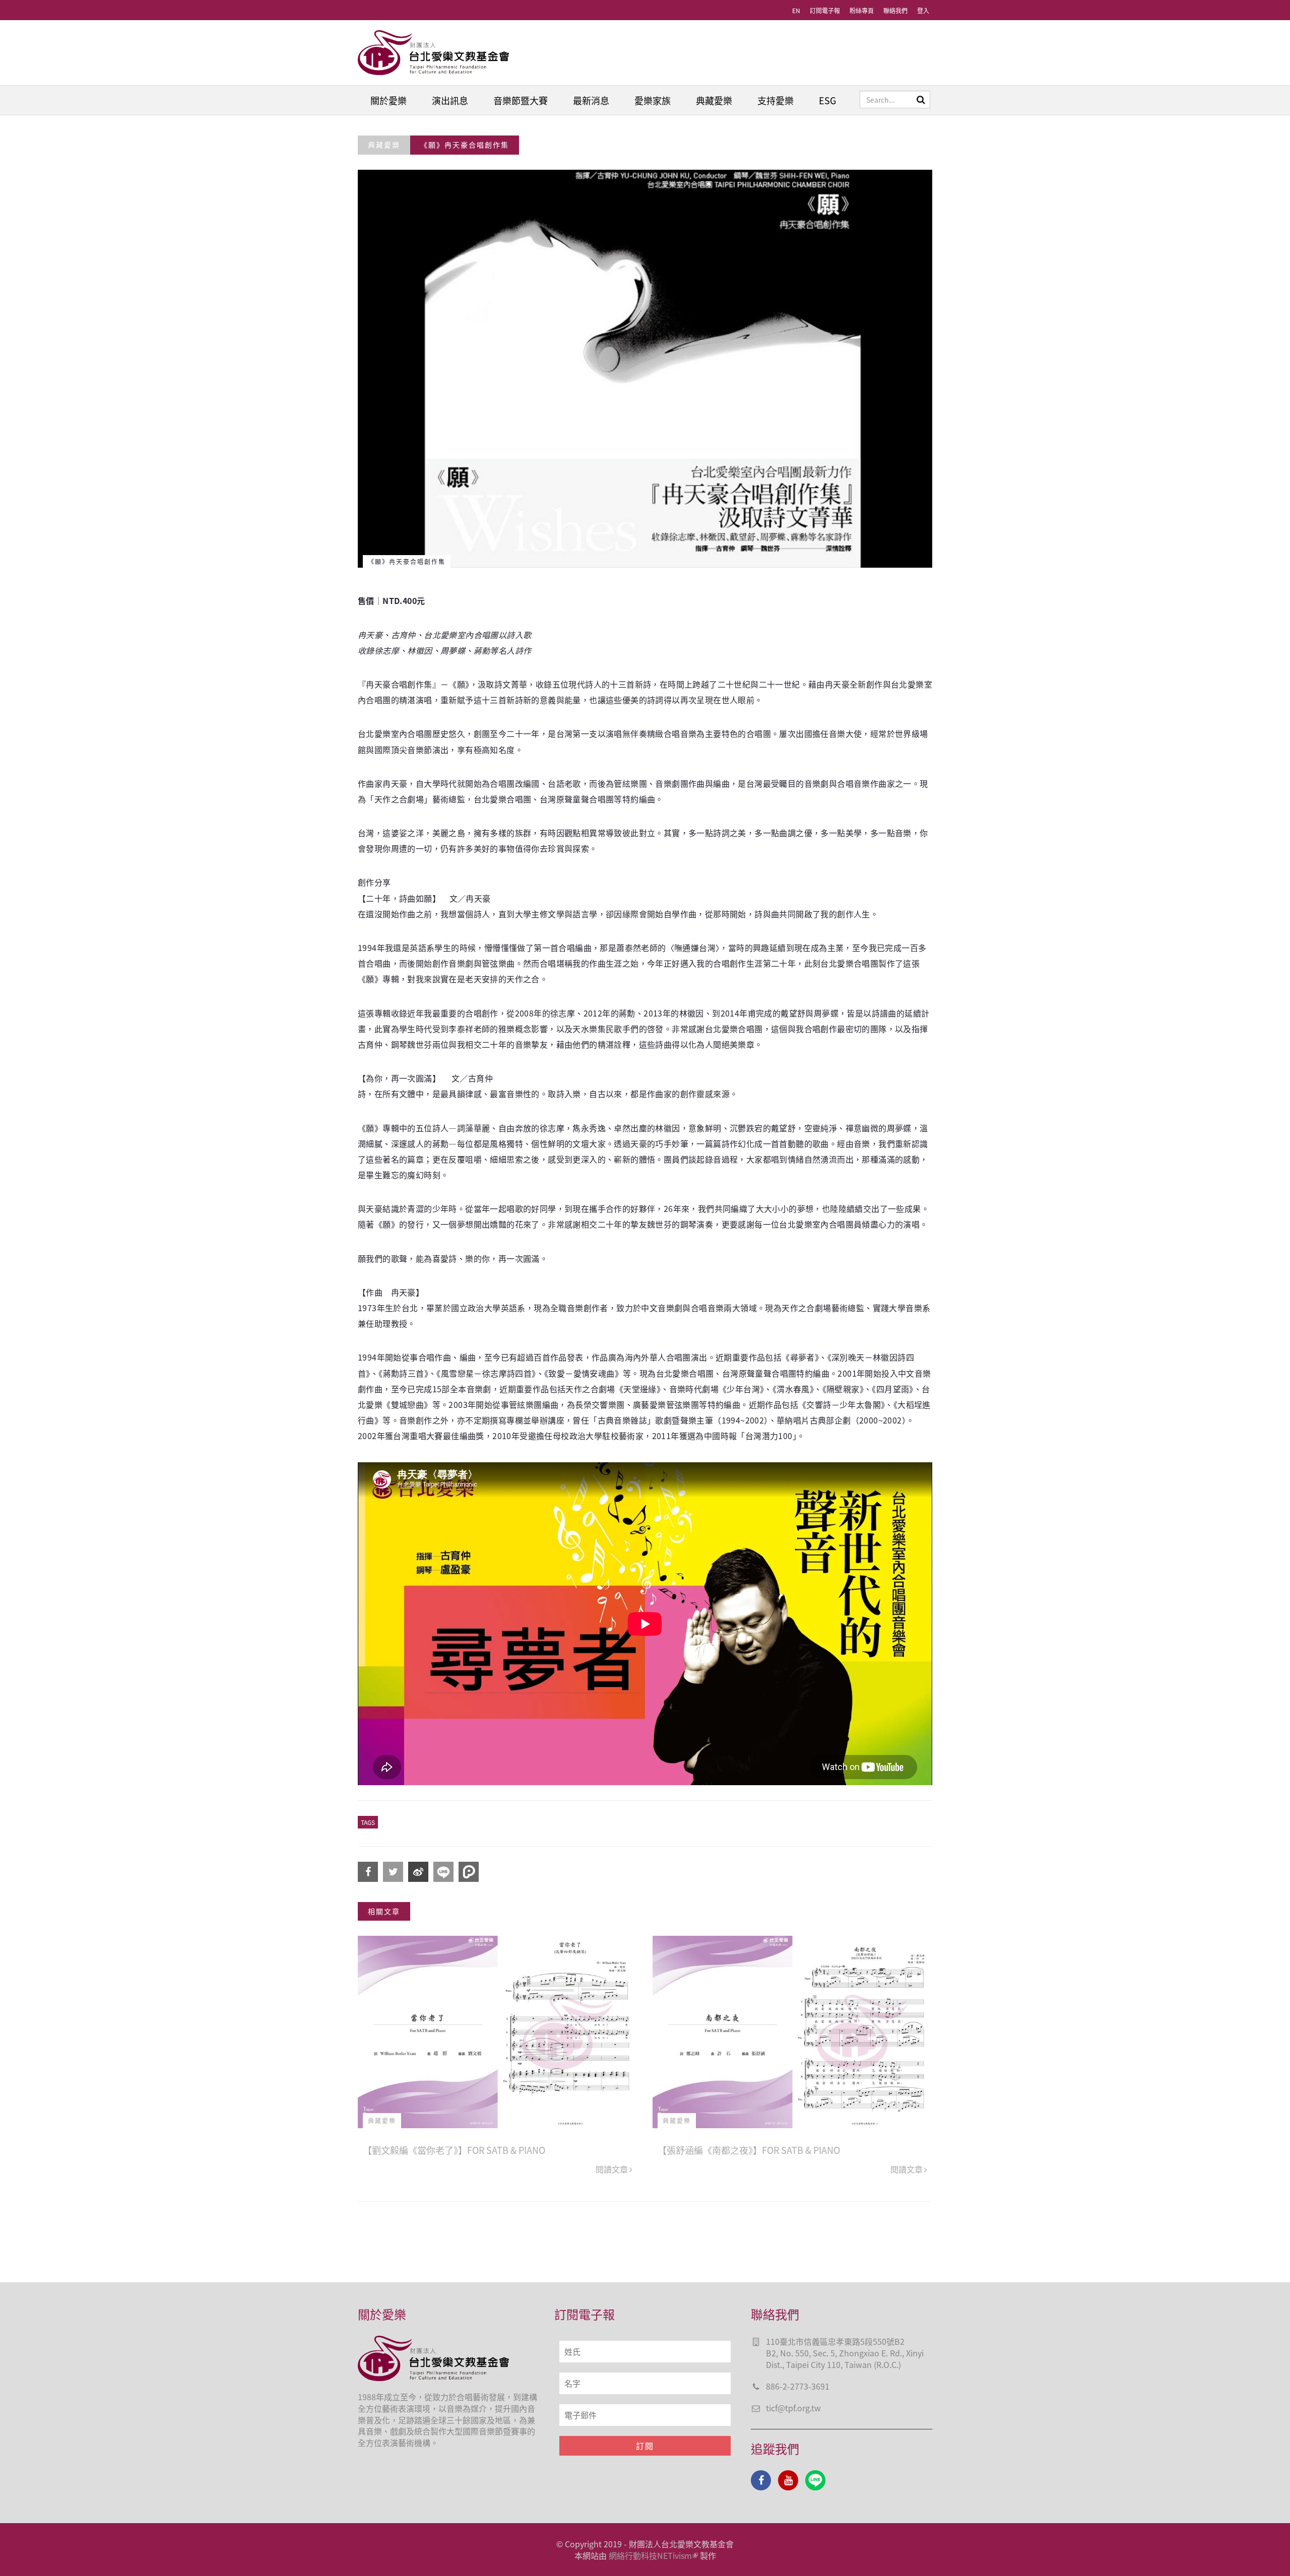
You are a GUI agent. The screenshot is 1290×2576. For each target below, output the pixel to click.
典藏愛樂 (714, 100)
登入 (923, 10)
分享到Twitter (393, 1872)
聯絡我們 (895, 10)
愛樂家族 (653, 100)
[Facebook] (761, 2480)
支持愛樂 (776, 100)
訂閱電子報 (825, 10)
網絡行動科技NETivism (650, 2555)
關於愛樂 (389, 100)
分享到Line (443, 1872)
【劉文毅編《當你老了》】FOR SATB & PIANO (454, 2150)
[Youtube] (788, 2480)
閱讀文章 (612, 2169)
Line (815, 2480)
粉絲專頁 (862, 10)
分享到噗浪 (469, 1872)
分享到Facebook (368, 1872)
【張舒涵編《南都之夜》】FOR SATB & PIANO (749, 2150)
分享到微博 (418, 1872)
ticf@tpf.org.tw (793, 2408)
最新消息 (591, 100)
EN (796, 10)
